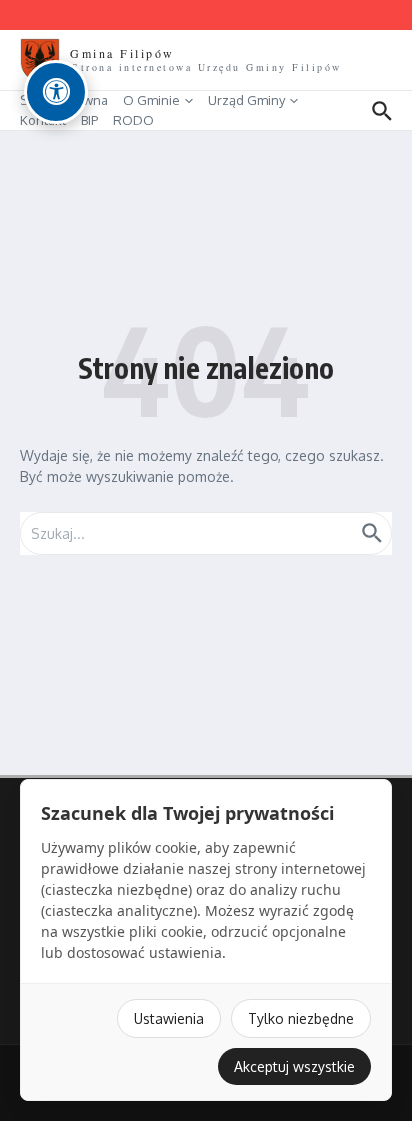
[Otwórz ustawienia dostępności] (56, 92)
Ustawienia (169, 1018)
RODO (133, 120)
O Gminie (151, 100)
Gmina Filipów (122, 53)
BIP (89, 120)
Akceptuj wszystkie (294, 1066)
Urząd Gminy (246, 100)
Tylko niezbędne (301, 1018)
